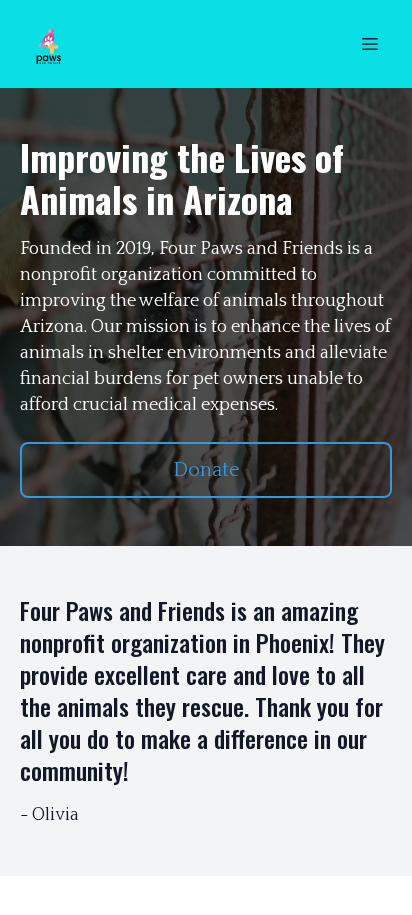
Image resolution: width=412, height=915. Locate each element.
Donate (206, 470)
